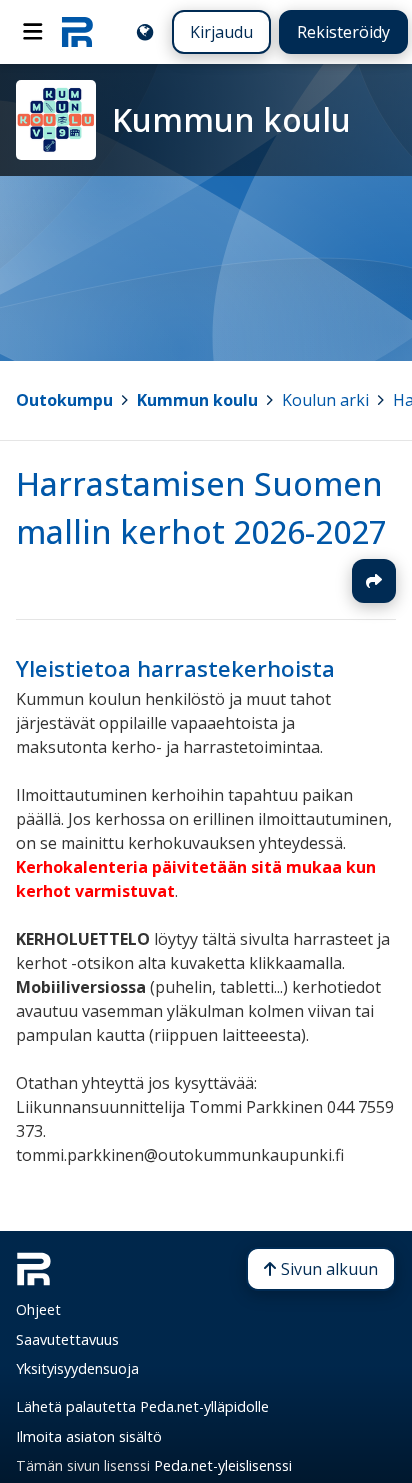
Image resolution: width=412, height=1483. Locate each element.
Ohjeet (38, 1309)
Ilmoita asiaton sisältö (89, 1436)
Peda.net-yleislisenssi (223, 1465)
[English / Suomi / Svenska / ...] (145, 32)
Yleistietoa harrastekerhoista (175, 668)
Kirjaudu (221, 32)
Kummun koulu (197, 400)
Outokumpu (64, 400)
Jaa (374, 581)
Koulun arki (325, 400)
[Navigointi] (33, 32)
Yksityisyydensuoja (77, 1368)
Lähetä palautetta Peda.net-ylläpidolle (142, 1406)
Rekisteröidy (343, 32)
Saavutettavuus (67, 1339)
